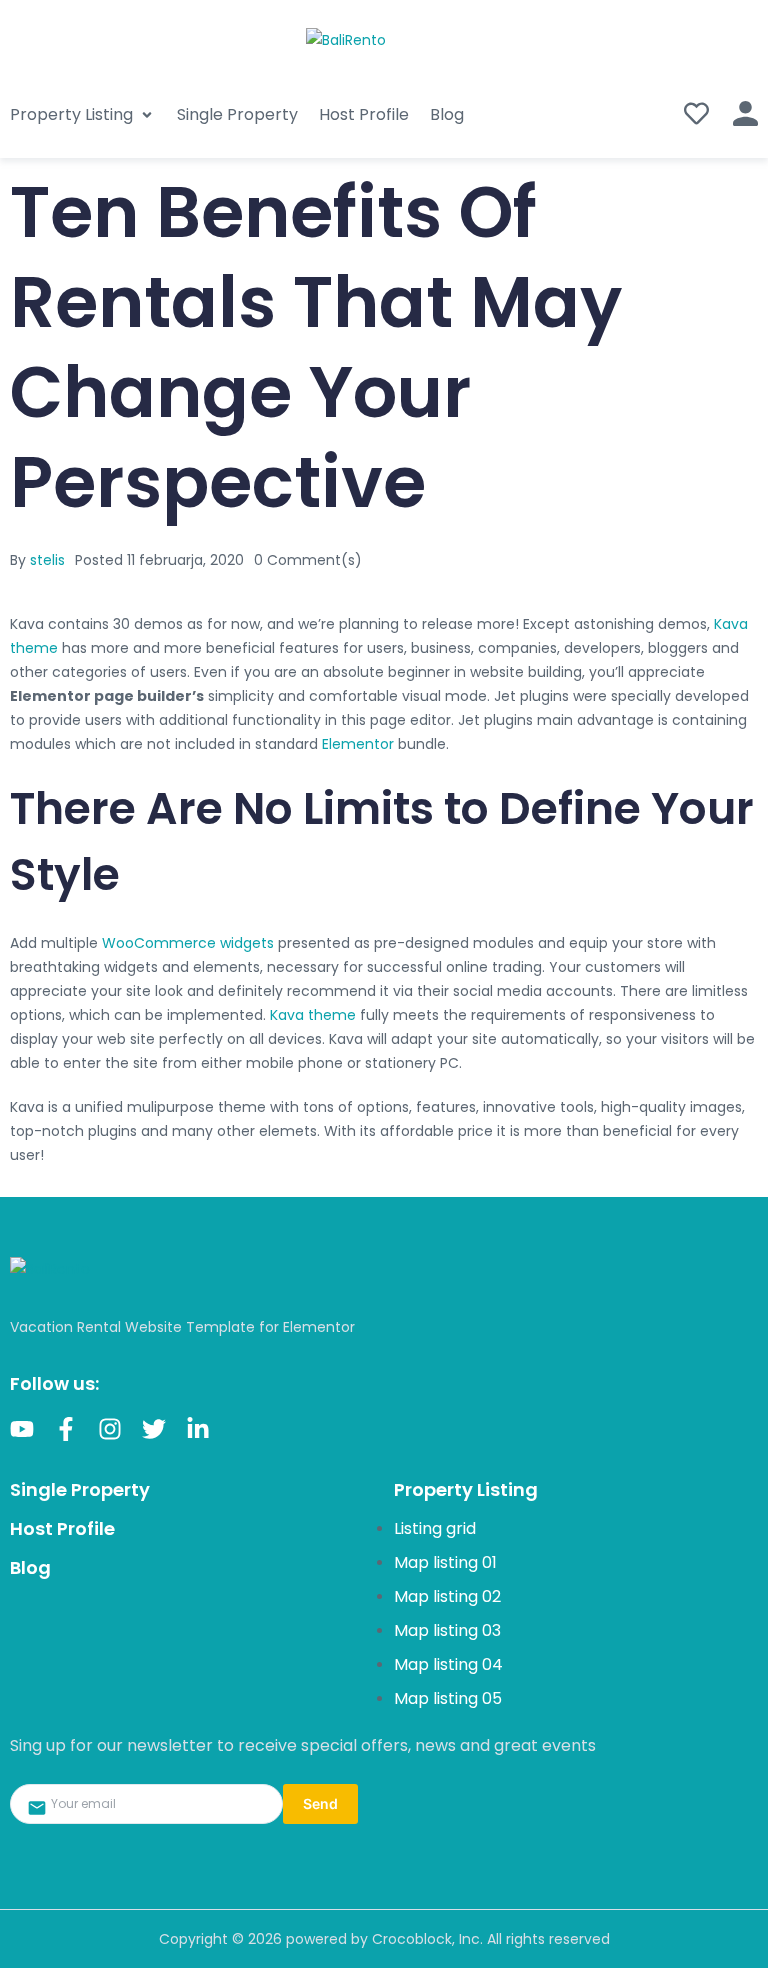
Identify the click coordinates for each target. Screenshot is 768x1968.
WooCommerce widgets (188, 943)
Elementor (358, 744)
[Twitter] (154, 1429)
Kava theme (313, 1015)
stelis (47, 560)
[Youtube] (22, 1429)
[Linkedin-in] (198, 1429)
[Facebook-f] (66, 1429)
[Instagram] (110, 1429)
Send (320, 1803)
